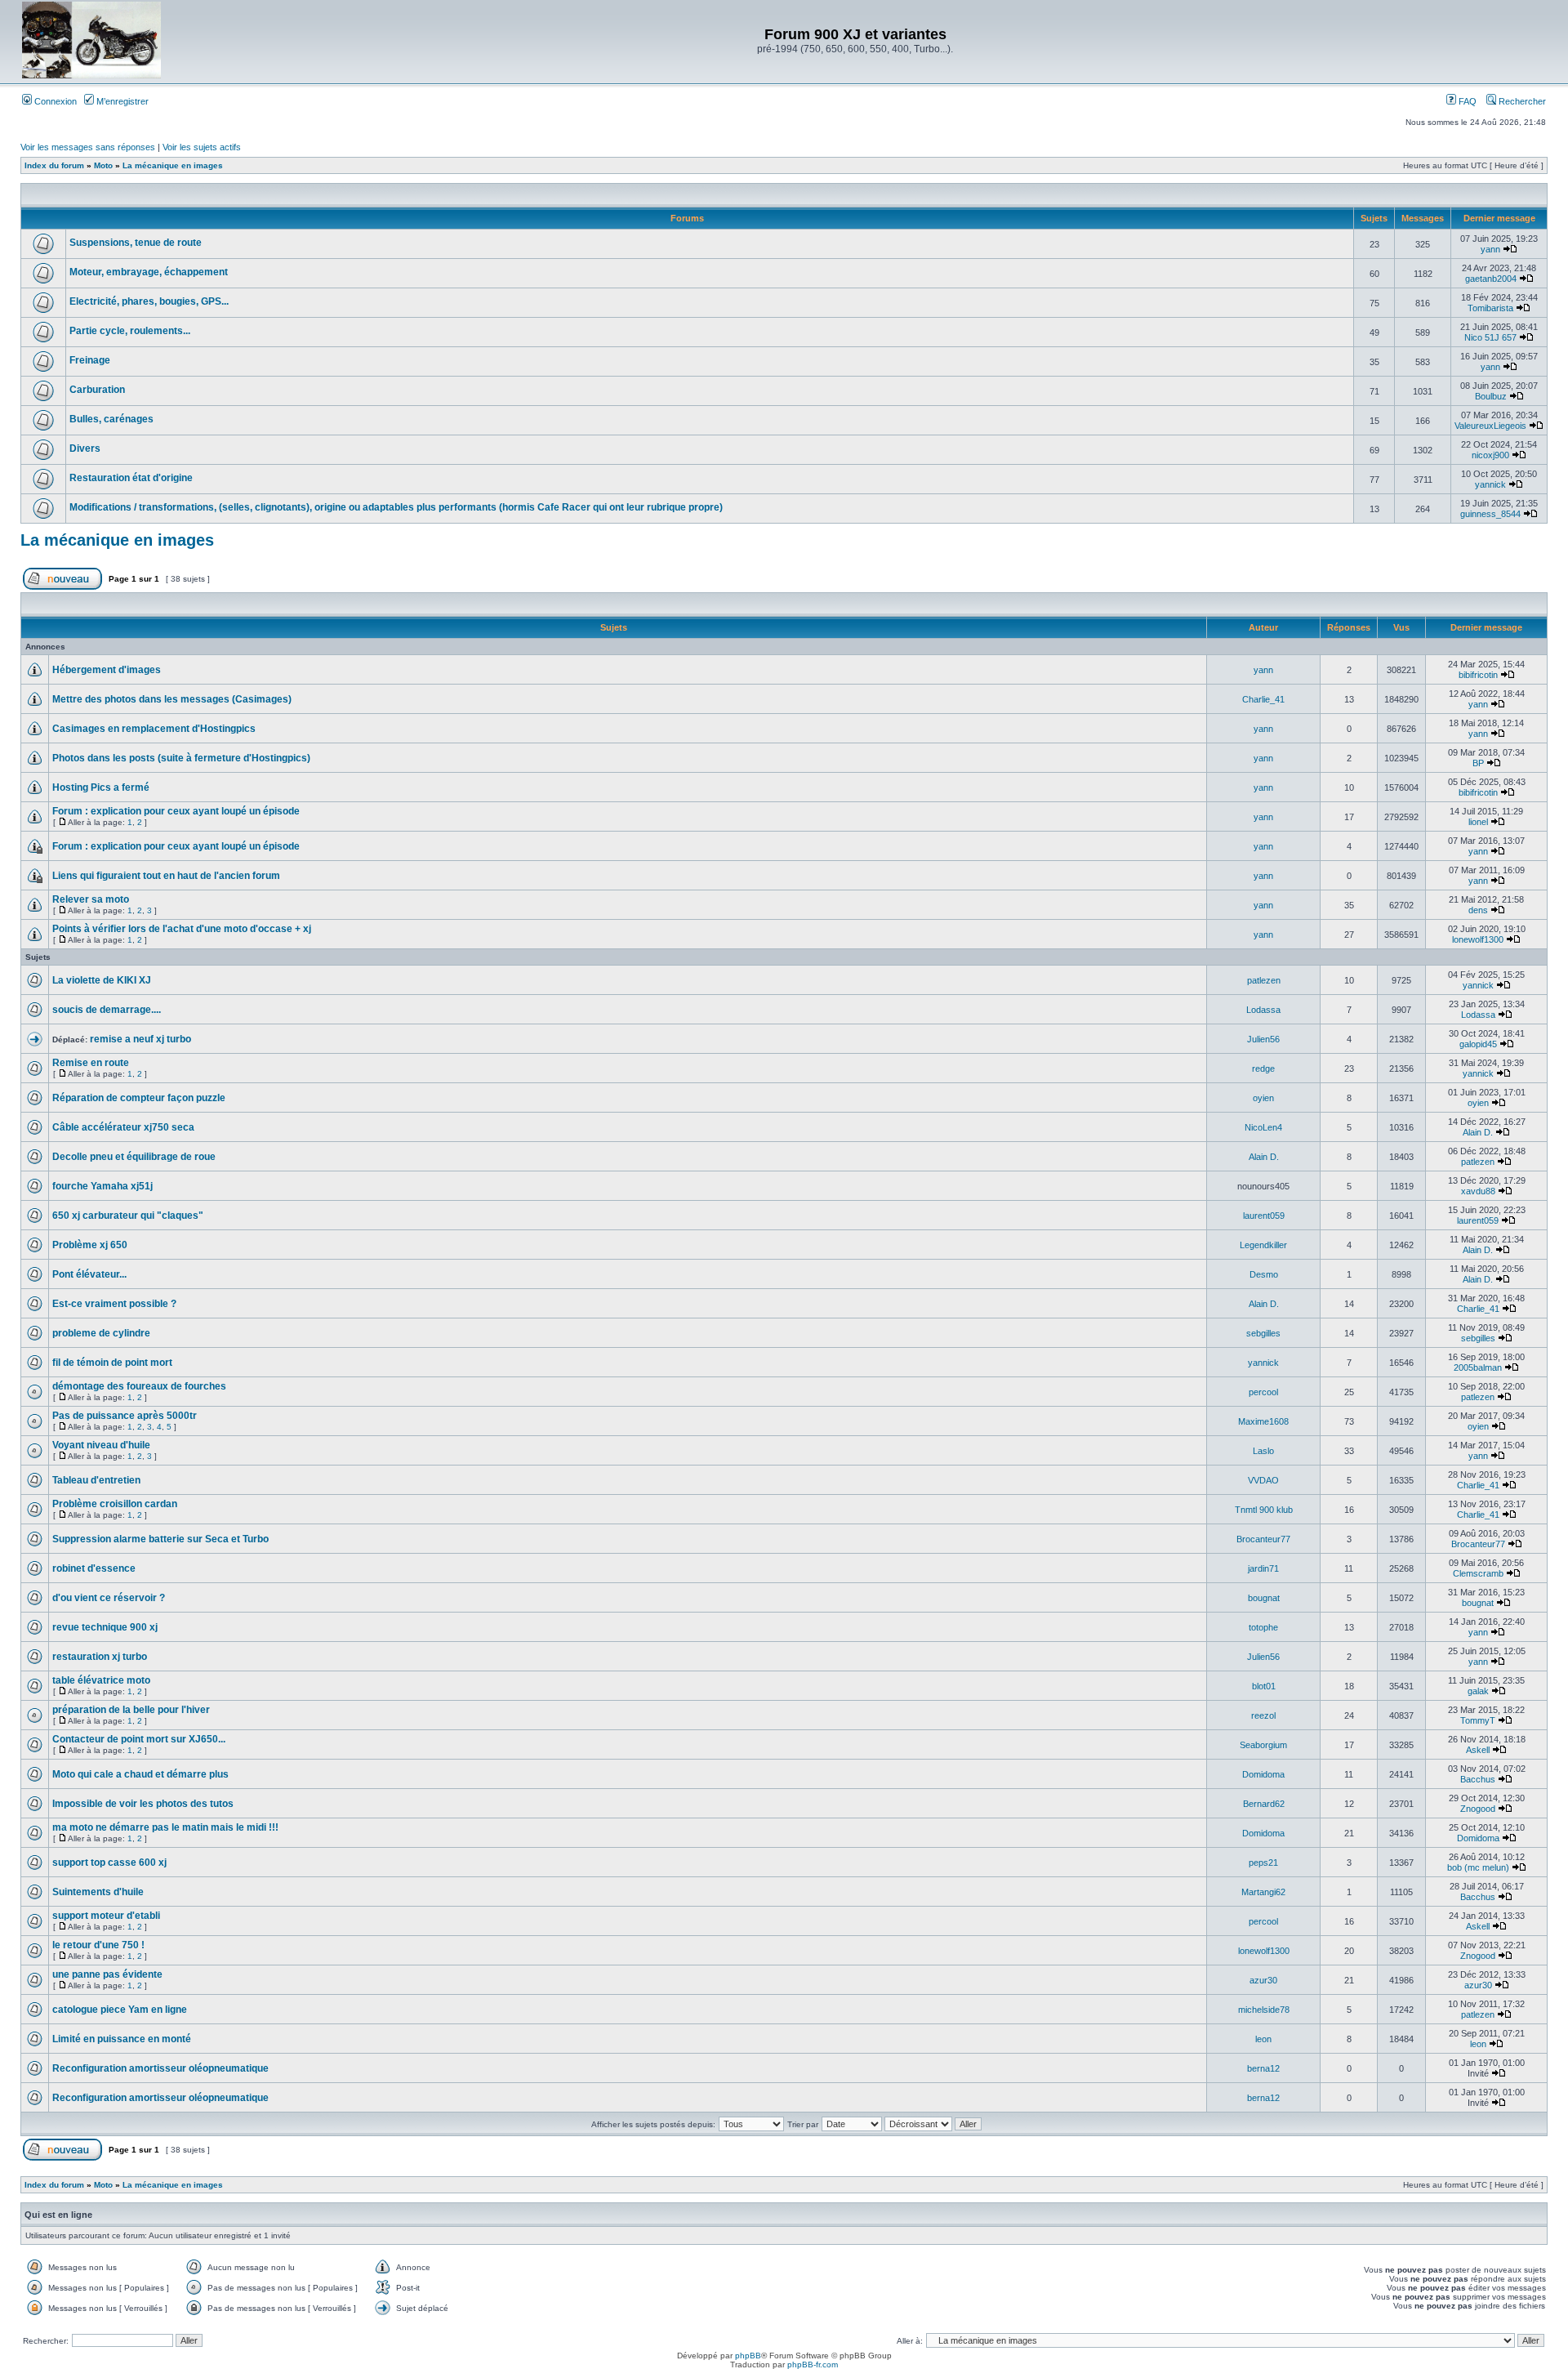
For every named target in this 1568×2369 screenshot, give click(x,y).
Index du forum (54, 165)
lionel (1478, 822)
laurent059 (1264, 1216)
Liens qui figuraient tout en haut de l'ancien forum (166, 876)
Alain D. (1478, 1132)
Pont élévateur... (89, 1274)
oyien (1263, 1098)
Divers (85, 448)
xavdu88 (1478, 1191)
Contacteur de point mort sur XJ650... (139, 1739)
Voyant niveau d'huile (101, 1445)
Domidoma (1263, 1774)
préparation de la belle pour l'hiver (131, 1710)
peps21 (1263, 1863)
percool (1263, 1392)
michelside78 (1264, 2010)
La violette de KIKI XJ (102, 980)
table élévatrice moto (101, 1680)
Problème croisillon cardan (115, 1504)
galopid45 (1478, 1044)
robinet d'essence (94, 1568)
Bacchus (1478, 1779)
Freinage (90, 360)
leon (1263, 2039)
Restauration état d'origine (131, 478)
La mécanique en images (173, 165)
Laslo (1263, 1451)
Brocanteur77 (1263, 1539)
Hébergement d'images (107, 670)
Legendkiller (1263, 1245)
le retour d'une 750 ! (98, 1945)
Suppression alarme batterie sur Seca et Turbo (160, 1539)
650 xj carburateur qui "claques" (128, 1216)
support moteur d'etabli (106, 1916)
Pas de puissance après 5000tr (125, 1416)
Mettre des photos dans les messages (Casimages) (172, 699)
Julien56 (1263, 1039)
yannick (1490, 484)
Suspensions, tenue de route (136, 243)
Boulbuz (1491, 396)
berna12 (1263, 2068)
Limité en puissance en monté (122, 2039)
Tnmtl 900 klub (1264, 1510)
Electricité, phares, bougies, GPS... (149, 301)
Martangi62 (1263, 1892)
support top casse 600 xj (109, 1863)
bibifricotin (1478, 675)
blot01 (1264, 1686)
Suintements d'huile (98, 1892)
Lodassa (1263, 1010)
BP (1478, 763)
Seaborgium (1263, 1745)
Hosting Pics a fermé (101, 787)
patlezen (1264, 980)
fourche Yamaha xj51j (102, 1186)
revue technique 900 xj (105, 1627)
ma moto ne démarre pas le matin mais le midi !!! (165, 1827)
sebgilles (1263, 1333)
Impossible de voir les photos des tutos (143, 1804)
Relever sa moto (91, 899)
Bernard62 (1264, 1804)
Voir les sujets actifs (202, 147)
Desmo (1264, 1274)
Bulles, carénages (111, 419)
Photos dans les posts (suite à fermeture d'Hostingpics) (181, 758)
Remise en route (91, 1063)
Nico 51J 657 (1490, 337)
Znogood (1478, 1809)
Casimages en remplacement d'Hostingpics (154, 729)
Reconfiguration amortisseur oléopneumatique (160, 2068)
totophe (1263, 1627)
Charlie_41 (1263, 699)
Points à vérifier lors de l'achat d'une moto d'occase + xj (182, 929)
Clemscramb (1478, 1573)
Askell (1478, 1750)
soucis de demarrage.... (107, 1010)
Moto (103, 165)
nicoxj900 (1490, 455)
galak (1478, 1691)
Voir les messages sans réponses (88, 147)
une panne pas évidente (107, 1974)
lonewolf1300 (1478, 939)
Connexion (54, 101)
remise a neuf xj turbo (140, 1039)
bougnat (1264, 1598)
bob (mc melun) (1478, 1867)
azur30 (1263, 1980)
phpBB (748, 2356)
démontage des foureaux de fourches (139, 1386)
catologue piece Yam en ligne (120, 2010)
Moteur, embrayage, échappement (149, 272)
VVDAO (1263, 1480)
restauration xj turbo (100, 1657)
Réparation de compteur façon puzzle (139, 1098)
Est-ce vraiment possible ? (114, 1304)
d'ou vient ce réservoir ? (109, 1598)
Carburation (97, 390)
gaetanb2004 (1491, 279)
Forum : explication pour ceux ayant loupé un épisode (176, 811)
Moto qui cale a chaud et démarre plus (140, 1774)
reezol (1263, 1715)
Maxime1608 (1263, 1421)
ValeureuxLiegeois (1490, 426)
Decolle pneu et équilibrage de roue (134, 1157)
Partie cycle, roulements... (130, 331)
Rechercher (1521, 101)
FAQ (1466, 101)
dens (1478, 910)
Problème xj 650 (90, 1245)
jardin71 (1263, 1568)
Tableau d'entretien (96, 1480)
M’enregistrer (121, 101)
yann (1490, 249)
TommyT (1478, 1720)
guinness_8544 (1490, 514)
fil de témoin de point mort (112, 1363)
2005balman (1478, 1367)
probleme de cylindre (101, 1333)
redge (1263, 1069)
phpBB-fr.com (813, 2365)
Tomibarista (1490, 308)
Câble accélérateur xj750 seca (123, 1127)
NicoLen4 (1263, 1127)
